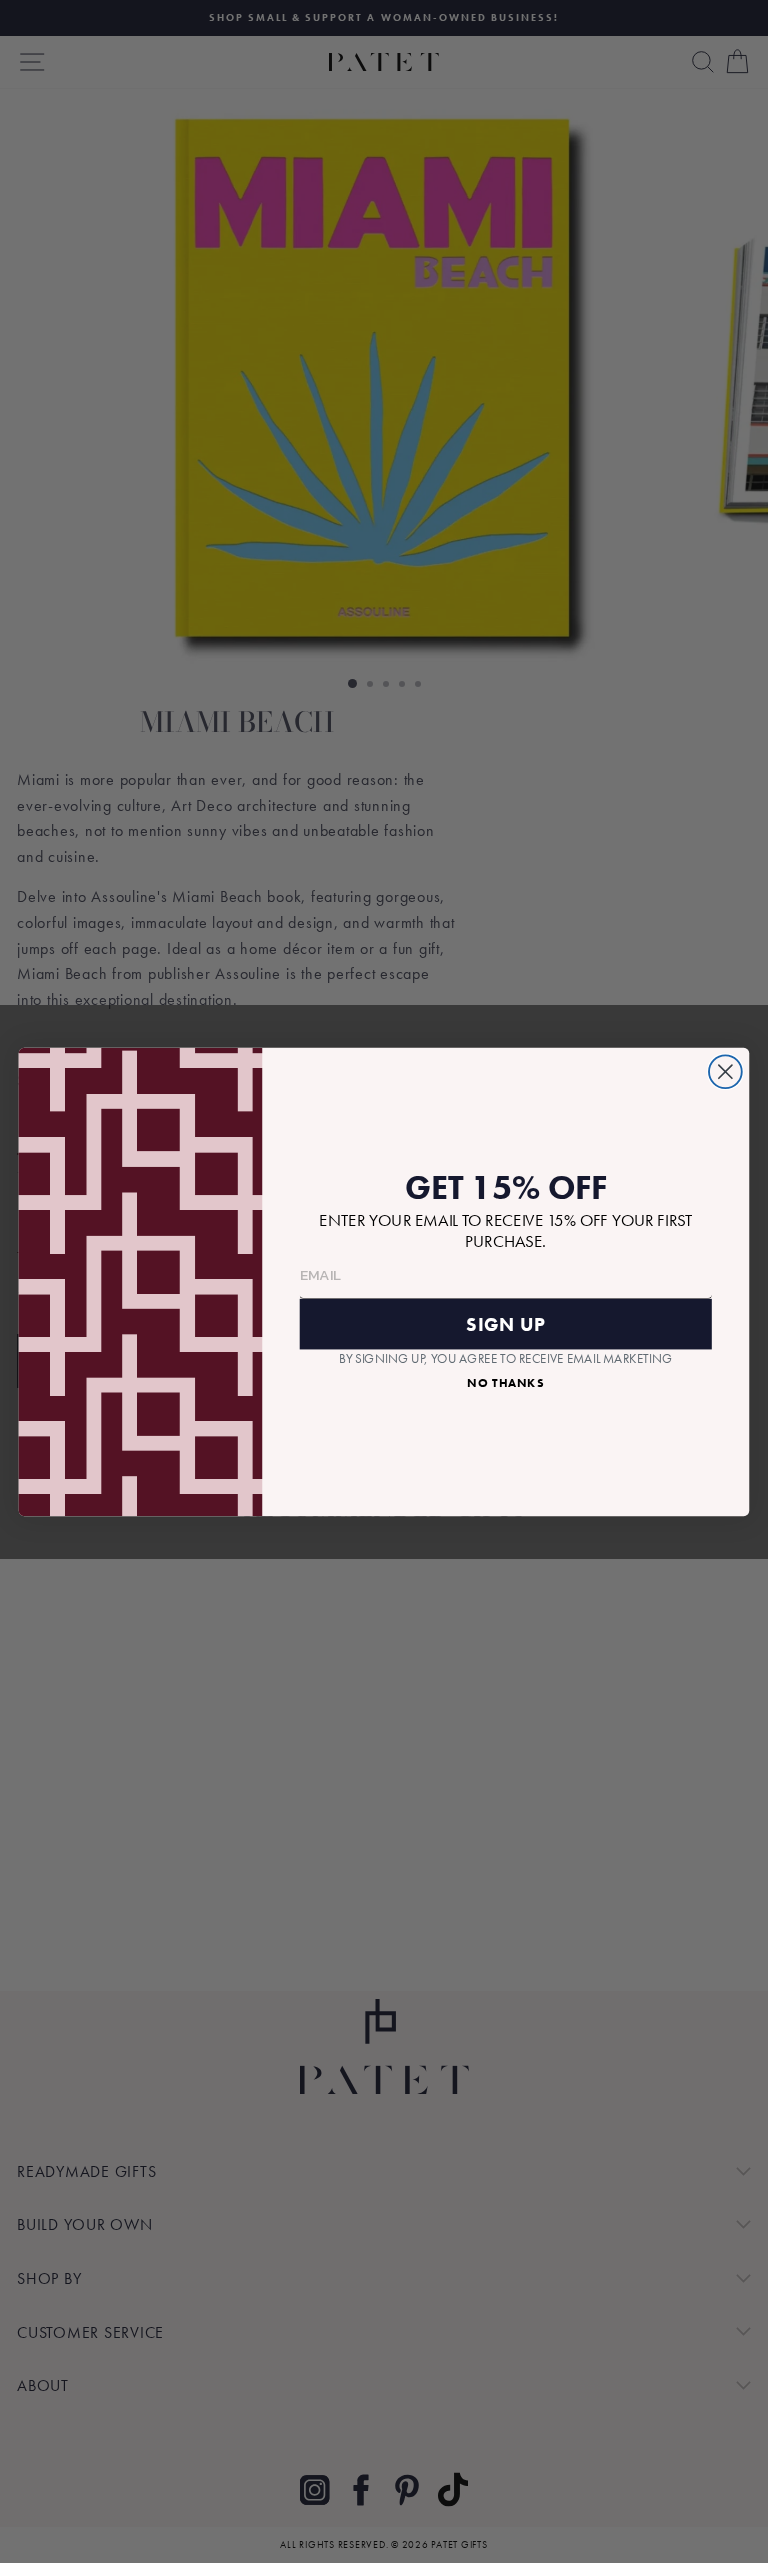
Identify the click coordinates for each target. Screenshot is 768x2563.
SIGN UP (505, 1323)
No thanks (505, 1382)
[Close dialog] (725, 1071)
